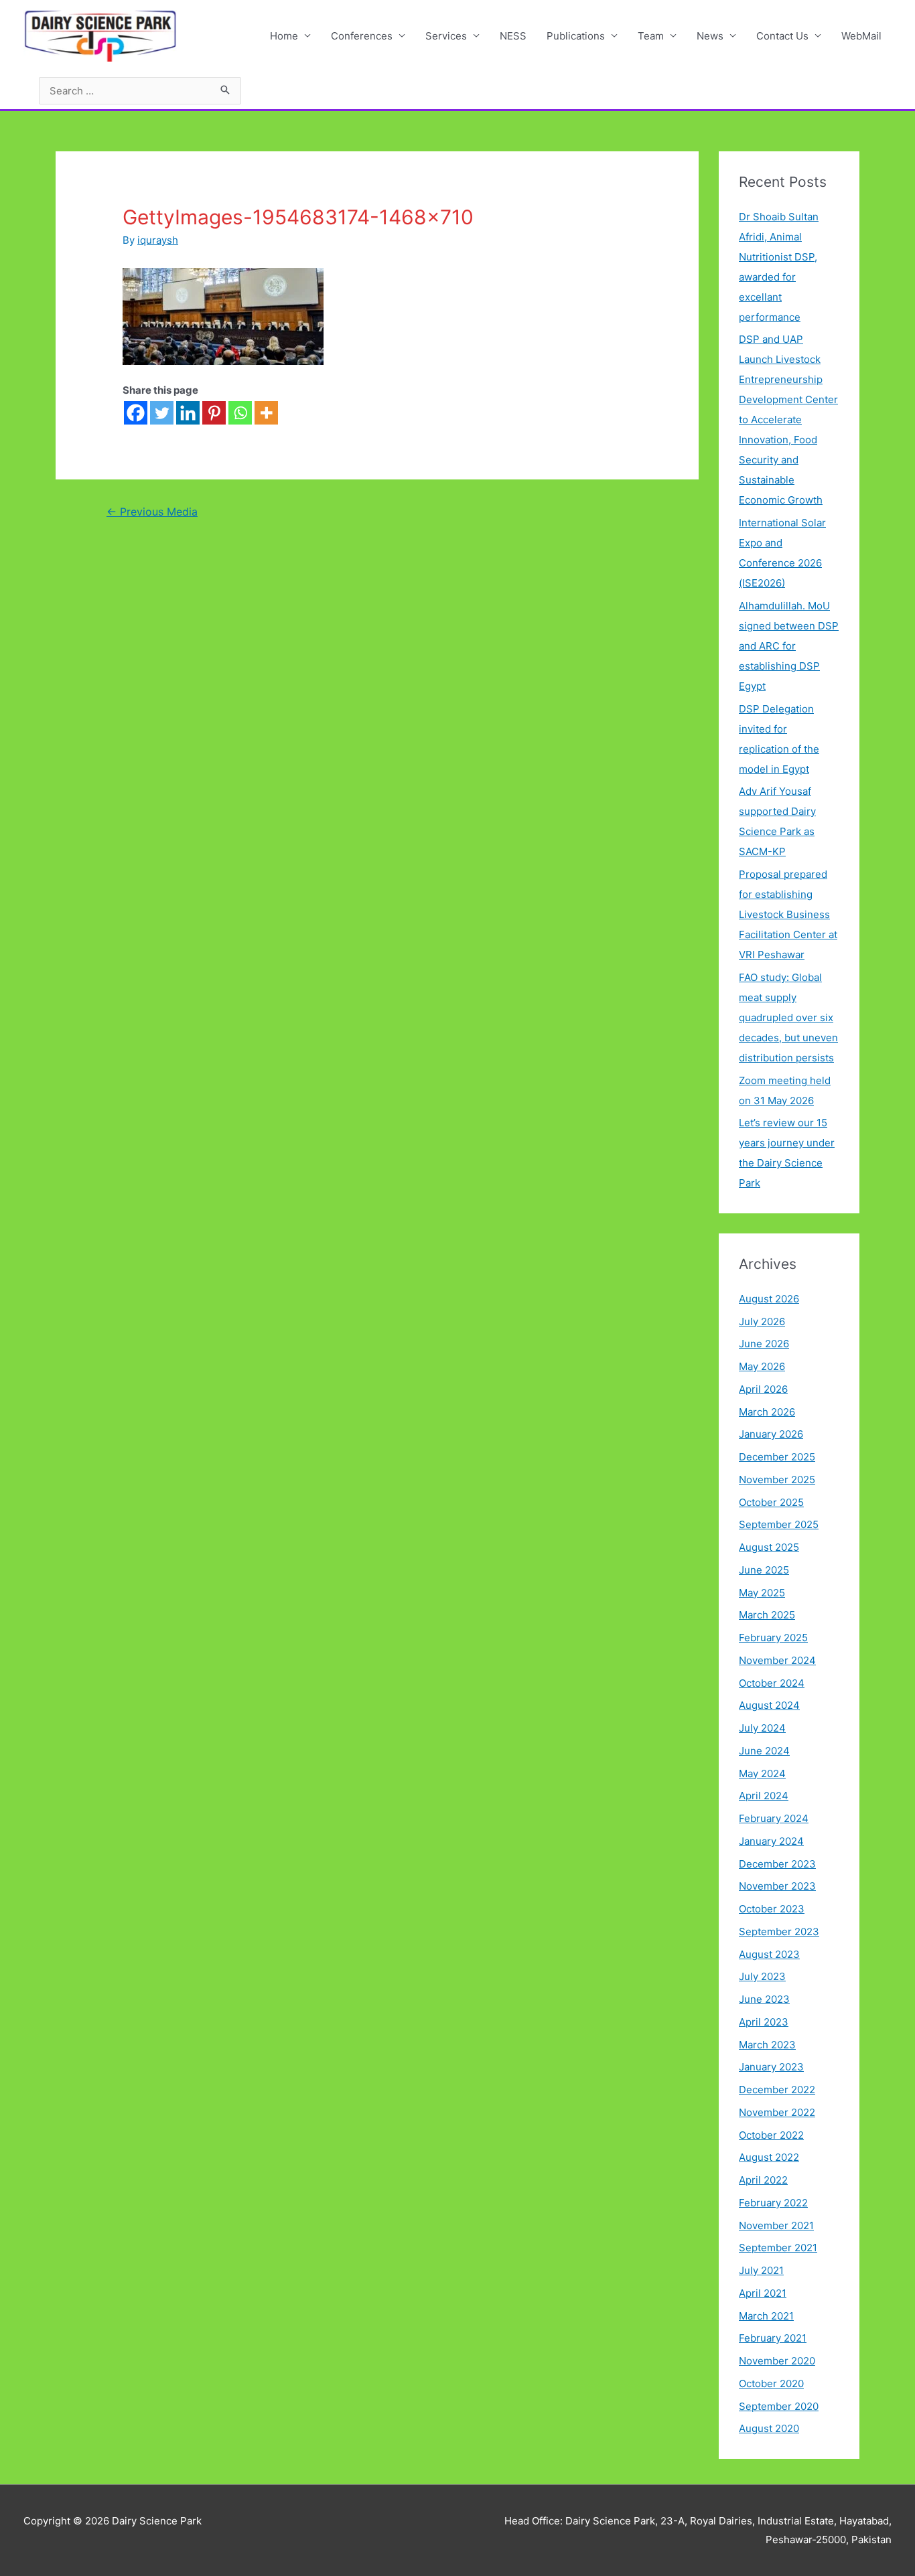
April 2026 (763, 1389)
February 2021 (773, 2338)
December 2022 (777, 2090)
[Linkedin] (188, 413)
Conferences (362, 36)
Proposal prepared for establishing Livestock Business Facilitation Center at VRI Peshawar (788, 914)
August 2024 (769, 1705)
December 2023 (777, 1864)
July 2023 (762, 1976)
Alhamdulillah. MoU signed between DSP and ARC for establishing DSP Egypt (789, 646)
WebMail (861, 36)
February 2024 (774, 1818)
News (710, 36)
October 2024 (772, 1683)
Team (651, 36)
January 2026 (771, 1434)
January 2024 (771, 1841)
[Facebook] (136, 413)
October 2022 (771, 2135)
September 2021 (778, 2248)
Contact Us (782, 36)
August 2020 (769, 2428)
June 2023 (764, 1999)
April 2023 (764, 2022)
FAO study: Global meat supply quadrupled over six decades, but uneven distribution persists (788, 1017)
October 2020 (771, 2383)
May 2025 (762, 1593)
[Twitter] (162, 413)
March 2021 (766, 2316)
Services (446, 36)
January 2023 (771, 2067)
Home (284, 36)
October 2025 (771, 1502)
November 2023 (777, 1886)
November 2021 (776, 2225)
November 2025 (777, 1480)
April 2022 (763, 2180)
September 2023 (779, 1931)
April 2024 (764, 1796)
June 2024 (764, 1751)
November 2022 (777, 2112)
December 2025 (777, 1457)
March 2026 (767, 1412)
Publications (576, 36)
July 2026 (762, 1321)
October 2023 (772, 1909)
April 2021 (763, 2293)
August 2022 (769, 2157)
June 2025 (764, 1570)
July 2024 (762, 1728)
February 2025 (773, 1638)
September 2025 (779, 1524)
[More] (266, 413)
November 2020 (777, 2361)
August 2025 (769, 1547)
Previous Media (152, 512)
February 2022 (773, 2203)
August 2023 (769, 1954)
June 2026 (764, 1344)
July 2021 (761, 2270)
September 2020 (779, 2406)
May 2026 (762, 1366)
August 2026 (769, 1299)
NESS (513, 36)
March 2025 (767, 1615)
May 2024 (762, 1773)
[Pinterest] (214, 413)
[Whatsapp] (240, 413)
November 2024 (777, 1660)
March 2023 (767, 2045)
